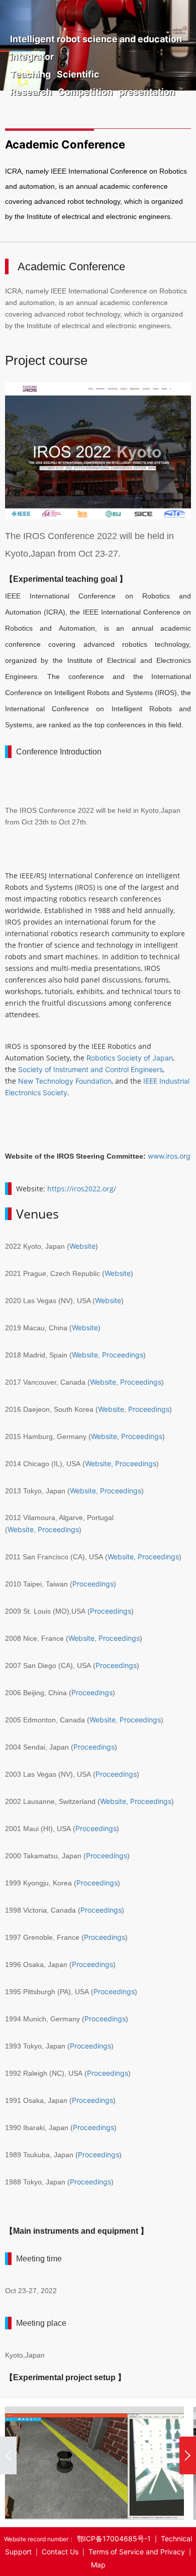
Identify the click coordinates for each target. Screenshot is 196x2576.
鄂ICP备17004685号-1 (114, 2539)
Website (82, 1246)
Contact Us (60, 2552)
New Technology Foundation (65, 1081)
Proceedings (123, 1355)
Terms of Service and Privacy (137, 2552)
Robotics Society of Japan (130, 1058)
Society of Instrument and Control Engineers (90, 1069)
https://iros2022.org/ (82, 1189)
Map (98, 2565)
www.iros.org (169, 1156)
